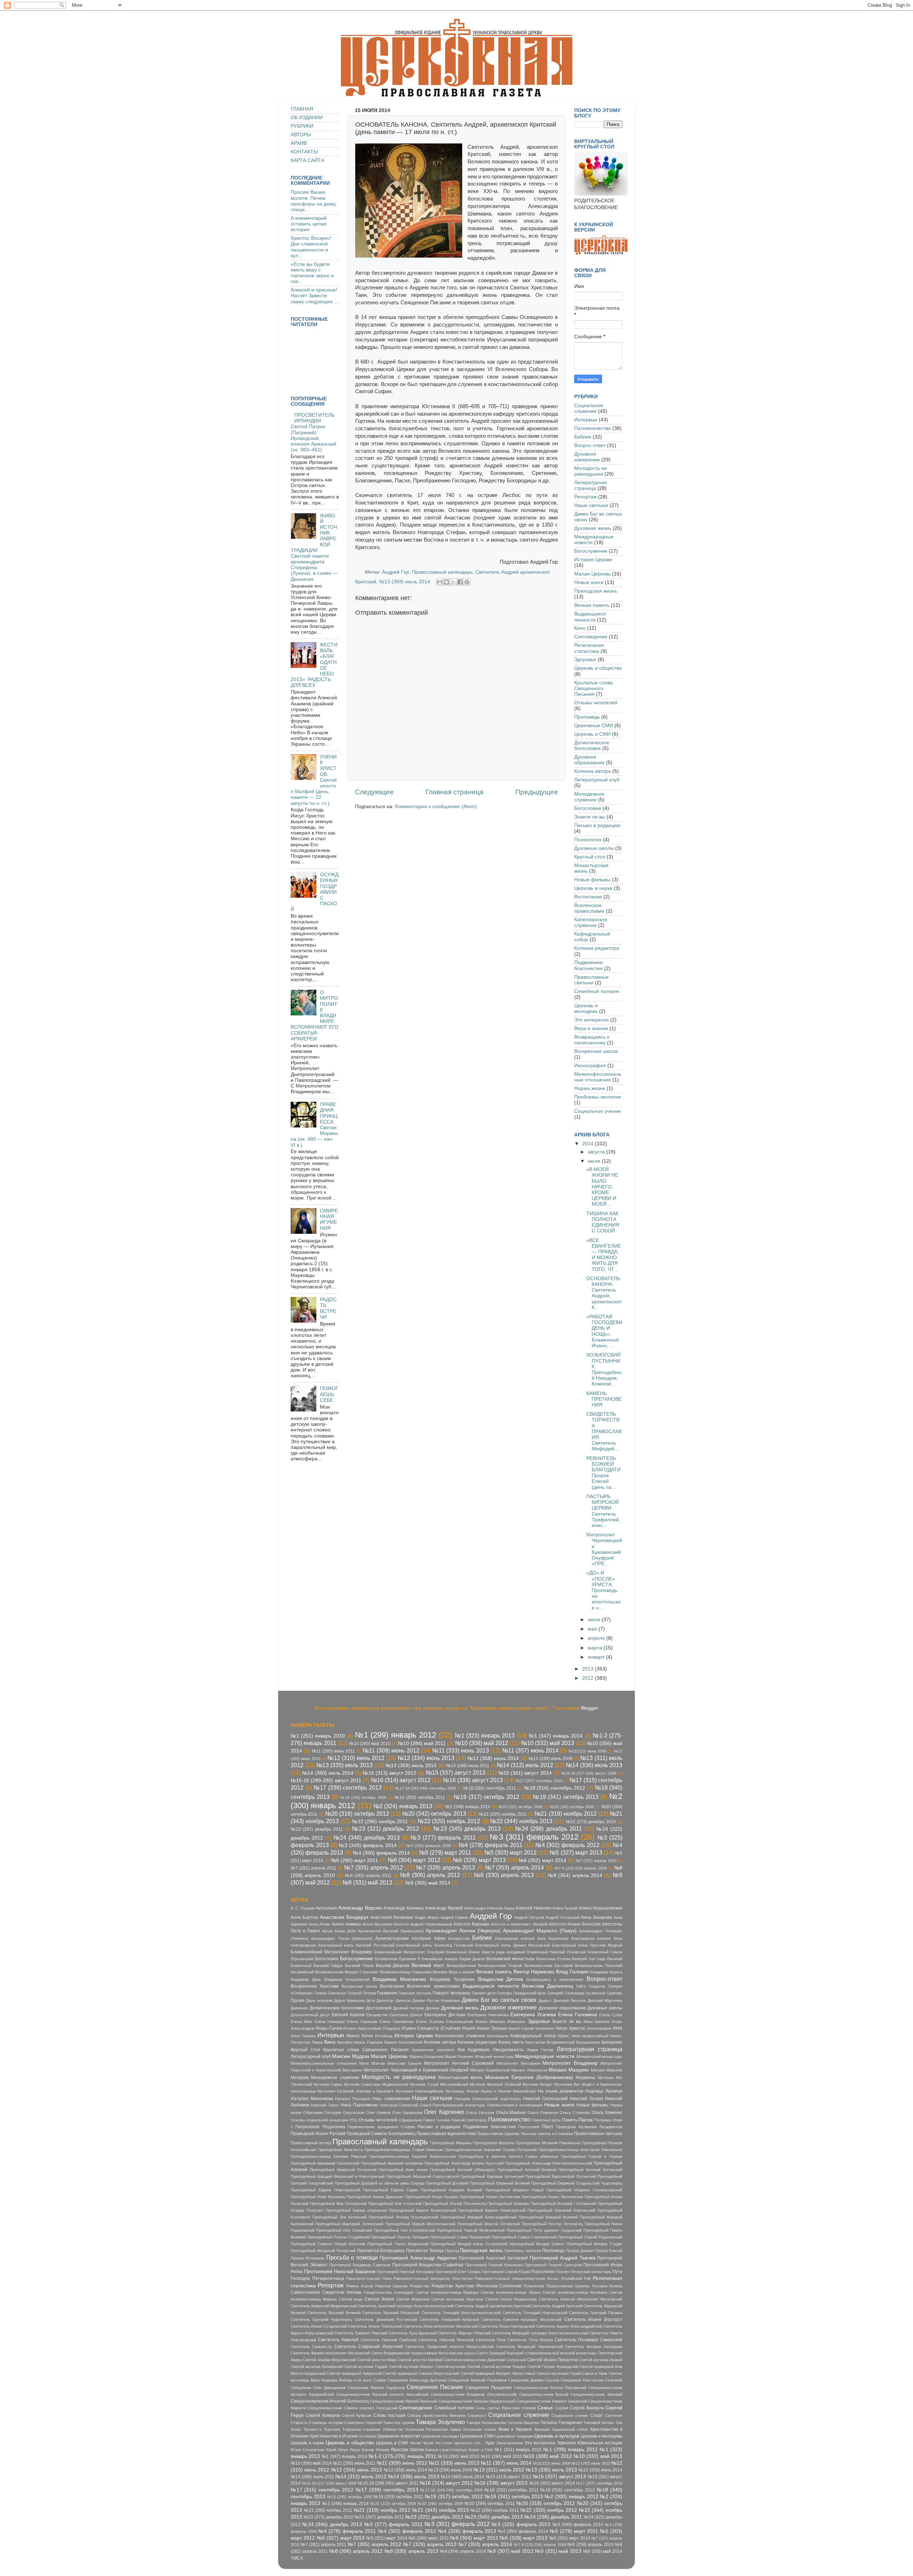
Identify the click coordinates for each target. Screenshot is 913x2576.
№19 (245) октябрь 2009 (363, 1797)
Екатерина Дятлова (445, 2015)
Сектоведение (591, 637)
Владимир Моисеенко (399, 1979)
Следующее (374, 792)
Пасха (586, 2120)
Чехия (415, 2443)
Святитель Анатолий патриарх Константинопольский (406, 2306)
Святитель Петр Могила (530, 2340)
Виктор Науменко (534, 1972)
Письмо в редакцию (597, 825)
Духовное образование (589, 760)
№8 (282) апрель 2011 (368, 1876)
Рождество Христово (453, 2286)
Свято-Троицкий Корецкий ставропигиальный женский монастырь (536, 2353)
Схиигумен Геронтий (363, 2423)
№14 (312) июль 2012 (525, 1765)
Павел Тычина (437, 2120)
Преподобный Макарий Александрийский (479, 2217)
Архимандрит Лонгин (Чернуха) (463, 1931)
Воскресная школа (596, 1051)
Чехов (428, 2443)
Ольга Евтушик (480, 2113)
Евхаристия (377, 2015)
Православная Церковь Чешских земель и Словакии (525, 2134)
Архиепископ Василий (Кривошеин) (391, 1931)
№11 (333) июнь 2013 (461, 1750)
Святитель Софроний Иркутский (369, 2347)
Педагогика (334, 2127)
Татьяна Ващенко (523, 2423)
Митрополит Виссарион (518, 2063)
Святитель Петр (491, 2340)
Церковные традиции (514, 2436)
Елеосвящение (460, 2022)
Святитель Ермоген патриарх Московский (522, 2319)
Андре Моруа (427, 1917)
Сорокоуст (477, 2415)
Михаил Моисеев (607, 2070)
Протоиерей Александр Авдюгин (418, 2258)
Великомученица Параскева (406, 1972)
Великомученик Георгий (500, 1966)
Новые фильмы (592, 880)
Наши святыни (591, 505)
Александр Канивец (403, 1908)
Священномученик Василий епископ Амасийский (382, 2394)
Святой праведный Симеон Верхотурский (421, 2373)
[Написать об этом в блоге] (447, 582)
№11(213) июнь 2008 (587, 1751)
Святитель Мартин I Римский (464, 2333)
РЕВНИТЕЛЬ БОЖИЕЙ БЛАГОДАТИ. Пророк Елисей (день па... (604, 1473)
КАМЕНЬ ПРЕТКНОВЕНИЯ (604, 1399)
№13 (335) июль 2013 (345, 1765)
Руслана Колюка (607, 2286)
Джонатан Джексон (393, 2001)
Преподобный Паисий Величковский (471, 2230)
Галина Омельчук (330, 1993)
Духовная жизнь (593, 528)
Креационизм (588, 2042)
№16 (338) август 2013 (473, 1780)
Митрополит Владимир (570, 2063)
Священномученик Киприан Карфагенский (477, 2401)
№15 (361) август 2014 (525, 1773)
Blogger (590, 1708)
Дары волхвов (319, 2001)
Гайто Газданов (590, 1986)
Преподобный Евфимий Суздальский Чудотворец (577, 2183)
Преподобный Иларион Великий (452, 2190)
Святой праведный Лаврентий (354, 2373)
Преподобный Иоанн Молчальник (552, 2197)
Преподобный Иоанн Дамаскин (375, 2197)
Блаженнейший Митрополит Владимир (331, 1952)
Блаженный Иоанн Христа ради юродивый (486, 1952)
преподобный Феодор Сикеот (537, 2244)
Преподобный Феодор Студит (595, 2244)
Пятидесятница (328, 2278)
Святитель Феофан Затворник (594, 2347)
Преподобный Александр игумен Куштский (464, 2163)
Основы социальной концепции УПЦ (324, 2120)
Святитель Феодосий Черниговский (529, 2347)
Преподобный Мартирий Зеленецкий (349, 2224)
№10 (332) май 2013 (548, 1743)
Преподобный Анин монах (403, 2170)
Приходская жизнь (596, 591)
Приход (452, 2251)
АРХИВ (299, 143)
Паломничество (593, 428)
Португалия (529, 2127)
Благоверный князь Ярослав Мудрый (587, 1945)
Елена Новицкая (330, 2022)
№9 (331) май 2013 (367, 1882)
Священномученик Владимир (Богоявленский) (474, 2394)
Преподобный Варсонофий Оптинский (561, 2176)
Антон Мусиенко (377, 1924)
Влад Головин (572, 1972)
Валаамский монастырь (510, 1959)
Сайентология (305, 2292)
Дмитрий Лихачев (569, 2001)
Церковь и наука (593, 888)
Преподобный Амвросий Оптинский (343, 2170)
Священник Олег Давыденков (318, 2388)
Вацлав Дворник (393, 1966)
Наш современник (391, 2099)
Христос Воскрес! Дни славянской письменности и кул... (311, 247)
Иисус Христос (571, 2028)
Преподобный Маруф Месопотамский (420, 2224)
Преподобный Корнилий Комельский (561, 2210)
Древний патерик (409, 2008)
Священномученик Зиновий (596, 2394)
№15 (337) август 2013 (456, 1773)
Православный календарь (442, 572)
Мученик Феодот (538, 2084)
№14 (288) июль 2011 (468, 1766)
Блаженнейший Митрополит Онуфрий (409, 1952)
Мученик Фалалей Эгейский (495, 2084)
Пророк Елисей (609, 2251)
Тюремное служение (362, 2429)
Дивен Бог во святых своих (499, 2000)
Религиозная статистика (589, 648)
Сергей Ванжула (587, 2408)
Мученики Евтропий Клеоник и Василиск (356, 2091)
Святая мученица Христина (457, 2299)
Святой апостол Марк (377, 2360)
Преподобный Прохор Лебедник (400, 2237)
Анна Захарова (596, 1917)
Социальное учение (598, 1111)
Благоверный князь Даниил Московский (512, 1945)
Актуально (327, 1908)
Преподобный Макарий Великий (548, 2217)
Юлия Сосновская (307, 2450)
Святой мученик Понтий (458, 2367)
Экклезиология (509, 2443)
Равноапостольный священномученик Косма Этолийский (528, 2278)
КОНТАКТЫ (304, 152)
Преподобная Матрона (494, 2143)
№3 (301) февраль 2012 (534, 1837)
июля (595, 1161)
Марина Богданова (427, 2057)
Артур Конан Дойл (339, 1931)
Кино (580, 628)
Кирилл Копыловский (403, 2042)
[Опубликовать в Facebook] (460, 582)
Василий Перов (359, 1966)
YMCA (297, 2558)
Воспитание (588, 897)
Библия (583, 437)
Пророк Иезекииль (308, 2258)
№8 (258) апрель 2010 (591, 2545)
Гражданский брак (530, 1993)
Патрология (307, 2127)
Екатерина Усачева (533, 2015)
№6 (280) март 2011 (355, 1860)
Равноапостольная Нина (369, 2278)
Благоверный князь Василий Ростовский (356, 1945)
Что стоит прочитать (454, 2443)
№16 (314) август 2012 (401, 1780)
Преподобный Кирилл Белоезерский (422, 2210)
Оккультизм (354, 2113)
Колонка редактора (597, 948)
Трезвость (313, 2429)
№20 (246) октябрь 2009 (572, 1807)
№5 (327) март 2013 (576, 1852)
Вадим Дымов (472, 1959)
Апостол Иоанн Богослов (575, 1924)
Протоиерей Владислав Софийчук (428, 2265)
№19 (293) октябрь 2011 (420, 1797)
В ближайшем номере (438, 1959)
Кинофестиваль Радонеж (360, 2042)
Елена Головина (578, 2015)
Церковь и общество (598, 668)
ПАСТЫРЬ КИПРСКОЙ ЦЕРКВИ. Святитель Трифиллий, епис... (603, 1511)
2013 (588, 1669)
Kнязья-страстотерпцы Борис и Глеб (459, 2450)
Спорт (597, 2415)
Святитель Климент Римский (361, 2333)
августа (597, 1152)
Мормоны (585, 2078)
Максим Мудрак (351, 2056)
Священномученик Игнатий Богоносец (330, 2401)
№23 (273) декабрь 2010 (591, 1822)
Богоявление (386, 1959)
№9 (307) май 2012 (510, 2551)
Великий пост (428, 1965)
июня (595, 1620)
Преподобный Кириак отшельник (356, 2210)
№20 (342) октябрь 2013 (434, 1814)
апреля (597, 1638)
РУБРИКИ (302, 126)
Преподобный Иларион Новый (514, 2190)
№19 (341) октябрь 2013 (566, 1797)
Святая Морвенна (413, 2299)
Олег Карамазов (407, 2113)
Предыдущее (537, 792)
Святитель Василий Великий (334, 2313)
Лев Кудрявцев (473, 2050)
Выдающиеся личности (590, 617)
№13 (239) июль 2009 (550, 1759)
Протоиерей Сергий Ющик (506, 2272)
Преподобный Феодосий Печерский (323, 2251)
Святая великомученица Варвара (447, 2292)
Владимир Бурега (606, 1972)
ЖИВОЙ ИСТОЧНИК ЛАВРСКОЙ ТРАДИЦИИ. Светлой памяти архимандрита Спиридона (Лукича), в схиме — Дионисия (314, 547)
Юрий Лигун (337, 2450)
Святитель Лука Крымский (412, 2333)
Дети (371, 2001)
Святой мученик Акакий (601, 2360)
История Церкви (593, 560)
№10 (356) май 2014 (311, 2463)
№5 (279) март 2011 (445, 1852)
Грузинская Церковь (604, 1993)
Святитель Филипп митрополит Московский (330, 2353)
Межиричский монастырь (600, 2057)
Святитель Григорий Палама (596, 2313)
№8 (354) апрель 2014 (575, 1875)
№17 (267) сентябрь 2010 (539, 1781)
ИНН (618, 2028)
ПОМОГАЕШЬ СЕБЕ (329, 1394)
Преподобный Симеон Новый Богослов (328, 2244)
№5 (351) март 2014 (386, 2538)
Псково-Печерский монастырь (583, 2272)
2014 (588, 1144)
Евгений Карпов (348, 2015)
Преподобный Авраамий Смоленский (325, 2163)
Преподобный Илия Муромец (318, 2197)
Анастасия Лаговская (392, 1917)
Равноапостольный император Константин (433, 2278)
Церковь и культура (557, 2436)
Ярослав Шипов (407, 2450)
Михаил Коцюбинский (490, 2070)
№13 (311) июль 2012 (499, 2470)
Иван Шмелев (597, 2022)
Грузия (298, 2001)
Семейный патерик (597, 991)
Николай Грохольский (545, 2099)
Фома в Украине (515, 2429)
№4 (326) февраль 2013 (467, 2531)
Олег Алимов (379, 2113)
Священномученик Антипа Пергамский (550, 2388)
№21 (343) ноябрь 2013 (440, 2510)
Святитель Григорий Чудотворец (321, 2319)
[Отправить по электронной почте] (440, 582)
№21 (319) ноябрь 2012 (566, 1814)
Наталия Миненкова (312, 2099)
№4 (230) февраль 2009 (429, 1846)
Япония (383, 2450)
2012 (588, 1678)
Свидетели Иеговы (342, 2292)
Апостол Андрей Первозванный (423, 1924)
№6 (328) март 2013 (479, 1860)
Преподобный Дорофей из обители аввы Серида (379, 2183)
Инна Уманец (303, 2036)
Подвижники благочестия (588, 965)
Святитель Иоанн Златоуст (593, 2319)
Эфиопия (566, 2443)
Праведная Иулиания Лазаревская (589, 2127)
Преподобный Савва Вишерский (460, 2237)
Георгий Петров (362, 1993)
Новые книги (589, 582)
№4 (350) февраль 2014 (381, 1853)
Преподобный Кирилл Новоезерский (492, 2210)
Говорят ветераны (452, 1993)
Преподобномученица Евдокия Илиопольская (412, 2156)
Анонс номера (346, 1924)
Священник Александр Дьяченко (417, 2380)
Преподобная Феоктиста (340, 2150)
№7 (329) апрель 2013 (446, 1867)
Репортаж (585, 497)
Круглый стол (590, 857)
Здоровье (585, 660)
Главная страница (455, 792)
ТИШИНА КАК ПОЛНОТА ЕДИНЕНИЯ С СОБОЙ (603, 1222)
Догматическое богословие (592, 746)
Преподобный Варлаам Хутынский (492, 2176)
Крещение (612, 2042)
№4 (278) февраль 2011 (491, 1845)
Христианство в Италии (334, 2436)
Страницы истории (326, 2423)
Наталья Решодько (353, 2099)
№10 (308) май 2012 (482, 1743)
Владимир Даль (306, 1979)
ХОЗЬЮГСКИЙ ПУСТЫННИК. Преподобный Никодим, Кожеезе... (604, 1369)
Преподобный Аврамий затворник (392, 2163)
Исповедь (384, 2036)
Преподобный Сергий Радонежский (590, 2237)
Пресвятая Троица (425, 2251)
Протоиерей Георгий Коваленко (494, 2265)
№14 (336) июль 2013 (594, 1765)
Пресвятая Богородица (381, 2251)
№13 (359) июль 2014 (405, 582)
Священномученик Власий (544, 2394)
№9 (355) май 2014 (428, 1883)
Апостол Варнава (471, 1924)
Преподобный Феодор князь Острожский (469, 2244)
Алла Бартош (305, 1917)
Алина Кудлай (565, 1908)
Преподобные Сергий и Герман (592, 2156)
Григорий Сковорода (566, 1993)
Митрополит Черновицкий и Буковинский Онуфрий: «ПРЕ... (604, 1549)
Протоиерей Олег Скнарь (458, 2272)
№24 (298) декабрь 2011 (548, 1829)
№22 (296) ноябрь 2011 (380, 1822)
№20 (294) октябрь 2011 (490, 2504)
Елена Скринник (362, 2022)
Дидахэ (545, 2001)
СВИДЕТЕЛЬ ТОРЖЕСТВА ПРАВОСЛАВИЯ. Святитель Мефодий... (604, 1431)
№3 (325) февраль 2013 (521, 2524)
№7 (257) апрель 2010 (596, 1861)
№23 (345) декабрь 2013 (467, 1829)
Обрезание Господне (322, 2113)
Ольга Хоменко (607, 2113)
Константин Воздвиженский (550, 2042)
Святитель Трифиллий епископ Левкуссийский (449, 2347)
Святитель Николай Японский (446, 2340)
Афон (440, 1938)
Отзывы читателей (596, 703)
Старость (299, 2423)
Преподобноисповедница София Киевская (404, 2150)
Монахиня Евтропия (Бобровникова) (529, 2077)
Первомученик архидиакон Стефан (381, 2127)
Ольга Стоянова (575, 2113)
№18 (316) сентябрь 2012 (555, 1788)
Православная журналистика (446, 2134)
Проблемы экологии (598, 1097)
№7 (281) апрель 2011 (313, 1868)
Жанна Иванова (490, 2022)
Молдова (300, 2078)
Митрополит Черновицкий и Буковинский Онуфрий (416, 2070)
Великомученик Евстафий (549, 1966)
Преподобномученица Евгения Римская (329, 2156)
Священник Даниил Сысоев (534, 2380)
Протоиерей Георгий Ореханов (553, 2265)
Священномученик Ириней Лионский (403, 2401)
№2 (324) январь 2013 (403, 1806)
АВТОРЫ (301, 135)
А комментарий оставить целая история (309, 224)
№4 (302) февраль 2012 (567, 1845)
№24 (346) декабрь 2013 (367, 1837)
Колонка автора (593, 771)
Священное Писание (435, 2387)
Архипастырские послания (403, 1938)
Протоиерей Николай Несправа (405, 2272)
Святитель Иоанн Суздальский (319, 2326)
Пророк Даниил (580, 2251)
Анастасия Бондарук (344, 1917)
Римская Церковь (392, 2286)
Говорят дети (484, 1993)
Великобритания (461, 1966)
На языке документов (560, 2091)
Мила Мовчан (372, 2063)
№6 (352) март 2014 (542, 1860)
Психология (588, 840)
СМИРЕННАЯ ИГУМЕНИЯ (329, 1219)
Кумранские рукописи (433, 2050)
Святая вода (351, 2299)
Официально (410, 2120)
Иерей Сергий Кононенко (531, 2028)
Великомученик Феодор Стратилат (347, 1972)
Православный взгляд (311, 2143)
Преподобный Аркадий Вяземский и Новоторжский (338, 2176)
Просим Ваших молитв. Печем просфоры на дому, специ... (314, 201)
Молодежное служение (589, 797)
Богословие (588, 808)
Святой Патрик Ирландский (553, 2367)
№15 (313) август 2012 (389, 1773)
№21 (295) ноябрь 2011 (503, 1814)
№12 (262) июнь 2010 (591, 2463)
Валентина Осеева (553, 1959)
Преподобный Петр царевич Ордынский (544, 2230)
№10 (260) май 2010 (370, 1744)
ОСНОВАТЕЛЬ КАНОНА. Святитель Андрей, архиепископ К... (604, 1293)
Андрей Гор (396, 572)
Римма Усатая (360, 2286)
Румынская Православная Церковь (557, 2286)
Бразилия (408, 1959)
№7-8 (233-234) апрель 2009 (580, 1868)
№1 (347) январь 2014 (556, 1736)
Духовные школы (594, 848)
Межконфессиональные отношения (598, 1077)
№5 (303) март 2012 (511, 1852)
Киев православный (590, 2036)
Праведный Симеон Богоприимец (381, 2134)
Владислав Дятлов (501, 1979)
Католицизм (498, 2036)
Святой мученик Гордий (365, 2367)
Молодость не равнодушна (591, 471)
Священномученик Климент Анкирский (552, 2401)
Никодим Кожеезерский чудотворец (488, 2099)
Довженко (299, 2008)
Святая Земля (379, 2299)
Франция (542, 2429)
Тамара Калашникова (486, 2423)
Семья (545, 2408)
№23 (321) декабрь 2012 (386, 1829)
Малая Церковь (592, 574)
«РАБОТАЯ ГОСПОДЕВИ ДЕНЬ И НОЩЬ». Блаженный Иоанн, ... (604, 1331)
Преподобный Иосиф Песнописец (454, 2204)
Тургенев (332, 2429)
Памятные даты (546, 2120)
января (597, 1657)
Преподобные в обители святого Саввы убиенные (508, 2156)
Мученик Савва (328, 2084)
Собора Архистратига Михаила (436, 2415)
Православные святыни (591, 980)
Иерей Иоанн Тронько (484, 2028)
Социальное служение (589, 408)
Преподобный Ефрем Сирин (391, 2190)
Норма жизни (590, 1088)
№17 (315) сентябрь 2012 (322, 2490)
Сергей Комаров (323, 2415)
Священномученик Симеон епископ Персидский (353, 2408)
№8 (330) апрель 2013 (504, 1875)
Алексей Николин (533, 1908)
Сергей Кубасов (356, 2415)
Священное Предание (489, 2388)
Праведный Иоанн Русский (318, 2134)
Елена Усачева (430, 2022)
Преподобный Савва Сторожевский (524, 2237)
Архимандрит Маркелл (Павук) (540, 1931)
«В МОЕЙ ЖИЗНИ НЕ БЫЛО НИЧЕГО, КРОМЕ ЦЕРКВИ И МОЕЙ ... (602, 1187)
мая (593, 1629)
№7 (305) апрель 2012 (374, 1867)
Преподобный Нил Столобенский (404, 2230)
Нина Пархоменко (359, 2105)
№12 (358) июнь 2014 (493, 1758)
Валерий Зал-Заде (589, 1959)
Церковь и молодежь (586, 1008)
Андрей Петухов (529, 1917)
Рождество (420, 2286)
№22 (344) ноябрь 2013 (521, 1821)
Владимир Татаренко (452, 1979)
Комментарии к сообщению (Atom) (436, 807)
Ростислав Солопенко (499, 2286)
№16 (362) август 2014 (552, 2483)
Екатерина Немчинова (488, 2015)
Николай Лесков (586, 2099)
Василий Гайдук (328, 1966)
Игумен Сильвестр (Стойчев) (431, 2028)
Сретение (614, 2415)
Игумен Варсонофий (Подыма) (372, 2028)
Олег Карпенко (444, 2112)
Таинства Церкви (399, 2423)
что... (479, 2443)
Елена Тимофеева (397, 2022)
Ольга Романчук (543, 2113)
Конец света (511, 2042)
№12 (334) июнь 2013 (426, 1758)
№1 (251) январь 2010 (318, 1736)
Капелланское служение (591, 922)
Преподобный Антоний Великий (527, 2170)
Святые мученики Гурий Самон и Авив (572, 2373)
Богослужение (591, 551)
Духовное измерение (587, 457)
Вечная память (592, 605)
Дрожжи (432, 2008)
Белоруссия (459, 1938)
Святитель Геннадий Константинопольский (461, 2313)
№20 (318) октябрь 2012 (357, 1814)
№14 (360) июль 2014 (328, 1773)
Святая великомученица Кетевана (575, 2292)
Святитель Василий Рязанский (391, 2313)
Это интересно (591, 1020)
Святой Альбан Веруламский (329, 2360)
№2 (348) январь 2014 (468, 1807)
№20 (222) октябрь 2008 (520, 1807)
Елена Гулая (611, 2015)
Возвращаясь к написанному (592, 1040)
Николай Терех (325, 2105)
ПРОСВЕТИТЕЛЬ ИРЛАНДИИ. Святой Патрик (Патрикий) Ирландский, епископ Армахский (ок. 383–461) (313, 432)
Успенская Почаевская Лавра (433, 2429)
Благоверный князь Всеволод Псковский (435, 1945)
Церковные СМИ (594, 726)
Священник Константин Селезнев (591, 2380)
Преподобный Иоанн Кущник (432, 2197)
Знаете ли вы (590, 817)
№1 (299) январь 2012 (396, 1735)
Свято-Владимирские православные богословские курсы (423, 2353)
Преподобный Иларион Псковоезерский (584, 2190)
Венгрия (440, 1972)
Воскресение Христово (315, 1986)
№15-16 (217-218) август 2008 (589, 1773)
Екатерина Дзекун (406, 2015)
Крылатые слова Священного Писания (593, 688)
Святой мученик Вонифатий (317, 2367)
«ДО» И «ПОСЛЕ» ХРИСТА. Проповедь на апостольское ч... (603, 1590)
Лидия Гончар (540, 2050)
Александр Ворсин (360, 1908)
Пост (548, 2127)
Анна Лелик (319, 1924)
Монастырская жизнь (460, 2078)
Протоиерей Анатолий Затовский (493, 2258)
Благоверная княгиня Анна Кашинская (532, 1938)
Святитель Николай (338, 2340)
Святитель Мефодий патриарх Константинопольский (540, 2333)
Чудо (490, 2443)
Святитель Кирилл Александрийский (569, 2326)
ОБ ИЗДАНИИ (307, 118)
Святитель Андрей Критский (557, 2306)
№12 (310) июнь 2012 (356, 1758)
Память (570, 2120)
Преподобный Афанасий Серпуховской (422, 2176)
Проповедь (587, 717)
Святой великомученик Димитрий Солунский (485, 2360)
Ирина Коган (359, 2036)
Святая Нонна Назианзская (511, 2299)
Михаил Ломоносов (529, 2070)
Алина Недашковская (601, 1908)
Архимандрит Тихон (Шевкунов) (342, 1938)
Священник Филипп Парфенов (376, 2388)
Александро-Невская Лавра (489, 1908)
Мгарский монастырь (494, 2057)
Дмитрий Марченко (605, 2001)
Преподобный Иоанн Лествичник (490, 2197)
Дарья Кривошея (349, 2001)
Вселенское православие (589, 908)
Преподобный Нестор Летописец (552, 2224)
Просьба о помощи (352, 2257)
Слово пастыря (389, 2415)
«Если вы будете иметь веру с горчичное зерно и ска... (312, 273)
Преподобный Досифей (447, 2183)
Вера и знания (591, 1028)
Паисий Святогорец (469, 2120)
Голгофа (504, 1993)
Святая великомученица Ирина (510, 2292)
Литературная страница (591, 485)
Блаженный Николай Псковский (557, 1952)
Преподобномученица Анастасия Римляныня (580, 2150)
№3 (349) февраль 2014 (368, 1845)
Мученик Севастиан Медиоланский (376, 2084)
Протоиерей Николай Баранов (340, 2271)
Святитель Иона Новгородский (507, 2326)
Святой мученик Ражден (504, 2367)
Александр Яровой (444, 1908)
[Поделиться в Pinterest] (467, 582)
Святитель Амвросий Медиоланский (324, 2306)
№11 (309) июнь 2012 (391, 1750)
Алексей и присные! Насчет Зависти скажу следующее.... (315, 296)
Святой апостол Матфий (420, 2360)
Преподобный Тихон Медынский (398, 2244)
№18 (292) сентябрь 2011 (490, 1788)
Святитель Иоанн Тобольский (375, 2326)
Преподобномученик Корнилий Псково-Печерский (491, 2150)
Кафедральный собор (533, 2036)
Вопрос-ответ (590, 445)
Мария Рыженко (459, 2057)
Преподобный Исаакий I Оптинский (563, 2204)
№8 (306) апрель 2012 (430, 1875)
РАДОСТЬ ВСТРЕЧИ (328, 1308)
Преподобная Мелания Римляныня (548, 2143)
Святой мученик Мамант (412, 2367)
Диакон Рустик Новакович (436, 2001)
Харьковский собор (570, 2429)
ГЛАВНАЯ (302, 109)
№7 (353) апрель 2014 (514, 1867)
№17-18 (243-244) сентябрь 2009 (425, 1788)
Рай (587, 2278)
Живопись (516, 2022)
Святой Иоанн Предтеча (552, 2360)
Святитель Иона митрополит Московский (440, 2326)
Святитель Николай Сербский (388, 2340)
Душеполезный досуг (310, 2015)
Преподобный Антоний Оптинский (590, 2170)
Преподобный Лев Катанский (340, 2217)
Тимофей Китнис (598, 2423)
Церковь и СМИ (592, 734)
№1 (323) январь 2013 (485, 1735)
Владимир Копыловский (347, 1979)
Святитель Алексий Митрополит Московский (581, 2299)
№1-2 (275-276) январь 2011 (402, 2456)
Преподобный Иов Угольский (395, 2204)
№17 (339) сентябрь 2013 (348, 1788)
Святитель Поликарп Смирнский (588, 2340)
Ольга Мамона (511, 2113)
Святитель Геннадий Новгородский (535, 2313)
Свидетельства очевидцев (388, 2292)
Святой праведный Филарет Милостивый (498, 2373)
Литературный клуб (597, 780)
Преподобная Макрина (451, 2143)
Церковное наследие (440, 2436)
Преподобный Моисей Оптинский (489, 2224)
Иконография (590, 1066)
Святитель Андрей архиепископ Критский (493, 2306)
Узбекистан (393, 2429)
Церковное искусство (399, 2436)
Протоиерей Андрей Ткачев (562, 2258)
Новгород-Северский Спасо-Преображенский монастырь (433, 2105)
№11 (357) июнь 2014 (531, 1750)
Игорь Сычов (329, 2028)
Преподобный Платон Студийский (338, 2237)
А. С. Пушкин (303, 1908)
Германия (387, 1993)
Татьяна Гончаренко (561, 2423)
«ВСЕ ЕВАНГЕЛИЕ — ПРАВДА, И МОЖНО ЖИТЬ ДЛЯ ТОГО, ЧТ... (604, 1255)
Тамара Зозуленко (440, 2422)
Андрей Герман (454, 1917)
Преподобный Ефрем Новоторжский (325, 2190)
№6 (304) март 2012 (414, 1860)
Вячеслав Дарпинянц (547, 1986)
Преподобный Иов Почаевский (338, 2204)
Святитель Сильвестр (311, 2347)
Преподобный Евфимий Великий (500, 2183)
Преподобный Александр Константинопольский (548, 2163)
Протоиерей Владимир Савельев (360, 2265)
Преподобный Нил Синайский (344, 2230)
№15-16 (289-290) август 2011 (326, 1781)
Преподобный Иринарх (508, 2204)
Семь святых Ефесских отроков (506, 2408)
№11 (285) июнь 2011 (333, 1751)
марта (596, 1648)
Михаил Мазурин (569, 2070)
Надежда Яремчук (604, 2091)
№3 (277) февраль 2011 (443, 1837)
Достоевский (379, 2008)
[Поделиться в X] (453, 582)
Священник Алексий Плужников (478, 2380)
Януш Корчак (362, 2450)
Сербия (562, 2408)
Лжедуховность (508, 2050)
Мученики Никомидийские (420, 2091)
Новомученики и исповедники (515, 2105)
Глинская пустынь (415, 1993)
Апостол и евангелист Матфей (519, 1924)
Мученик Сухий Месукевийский (439, 2084)
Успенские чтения (480, 2429)
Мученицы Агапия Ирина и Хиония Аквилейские (491, 2091)
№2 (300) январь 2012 (571, 2497)
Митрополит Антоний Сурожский (459, 2063)
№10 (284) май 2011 (422, 1743)
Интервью (586, 420)
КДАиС (564, 2036)
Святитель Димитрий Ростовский (386, 2319)
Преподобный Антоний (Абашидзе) (463, 2170)
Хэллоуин (368, 2436)
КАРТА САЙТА (307, 160)
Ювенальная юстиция (600, 2443)
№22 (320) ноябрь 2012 (449, 1821)
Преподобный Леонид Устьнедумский (403, 2217)
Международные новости (545, 2056)
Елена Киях (302, 2022)
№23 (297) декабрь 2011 (317, 1829)
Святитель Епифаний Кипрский (449, 2319)
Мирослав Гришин (404, 2063)
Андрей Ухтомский (562, 1917)
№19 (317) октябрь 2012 (486, 1797)
